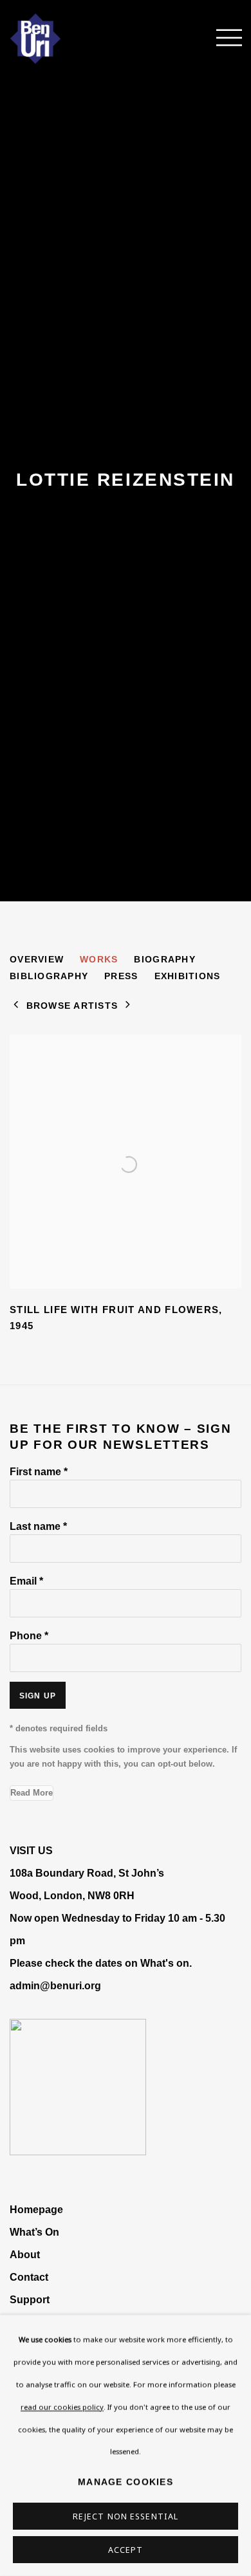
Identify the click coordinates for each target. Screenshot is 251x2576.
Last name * (38, 1526)
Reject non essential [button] (126, 2516)
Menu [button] (222, 39)
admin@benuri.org (55, 1985)
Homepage (36, 2209)
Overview (37, 959)
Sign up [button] (38, 1696)
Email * (26, 1581)
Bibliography (49, 976)
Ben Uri (55, 39)
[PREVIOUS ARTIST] (16, 1006)
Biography (164, 959)
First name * (39, 1471)
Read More (32, 1793)
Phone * (29, 1635)
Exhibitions (188, 976)
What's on (165, 1963)
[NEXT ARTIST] (128, 1006)
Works (99, 959)
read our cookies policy (62, 2406)
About (25, 2254)
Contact (29, 2277)
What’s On (34, 2232)
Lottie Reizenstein (125, 480)
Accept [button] (126, 2550)
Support (30, 2299)
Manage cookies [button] (126, 2482)
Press (121, 976)
